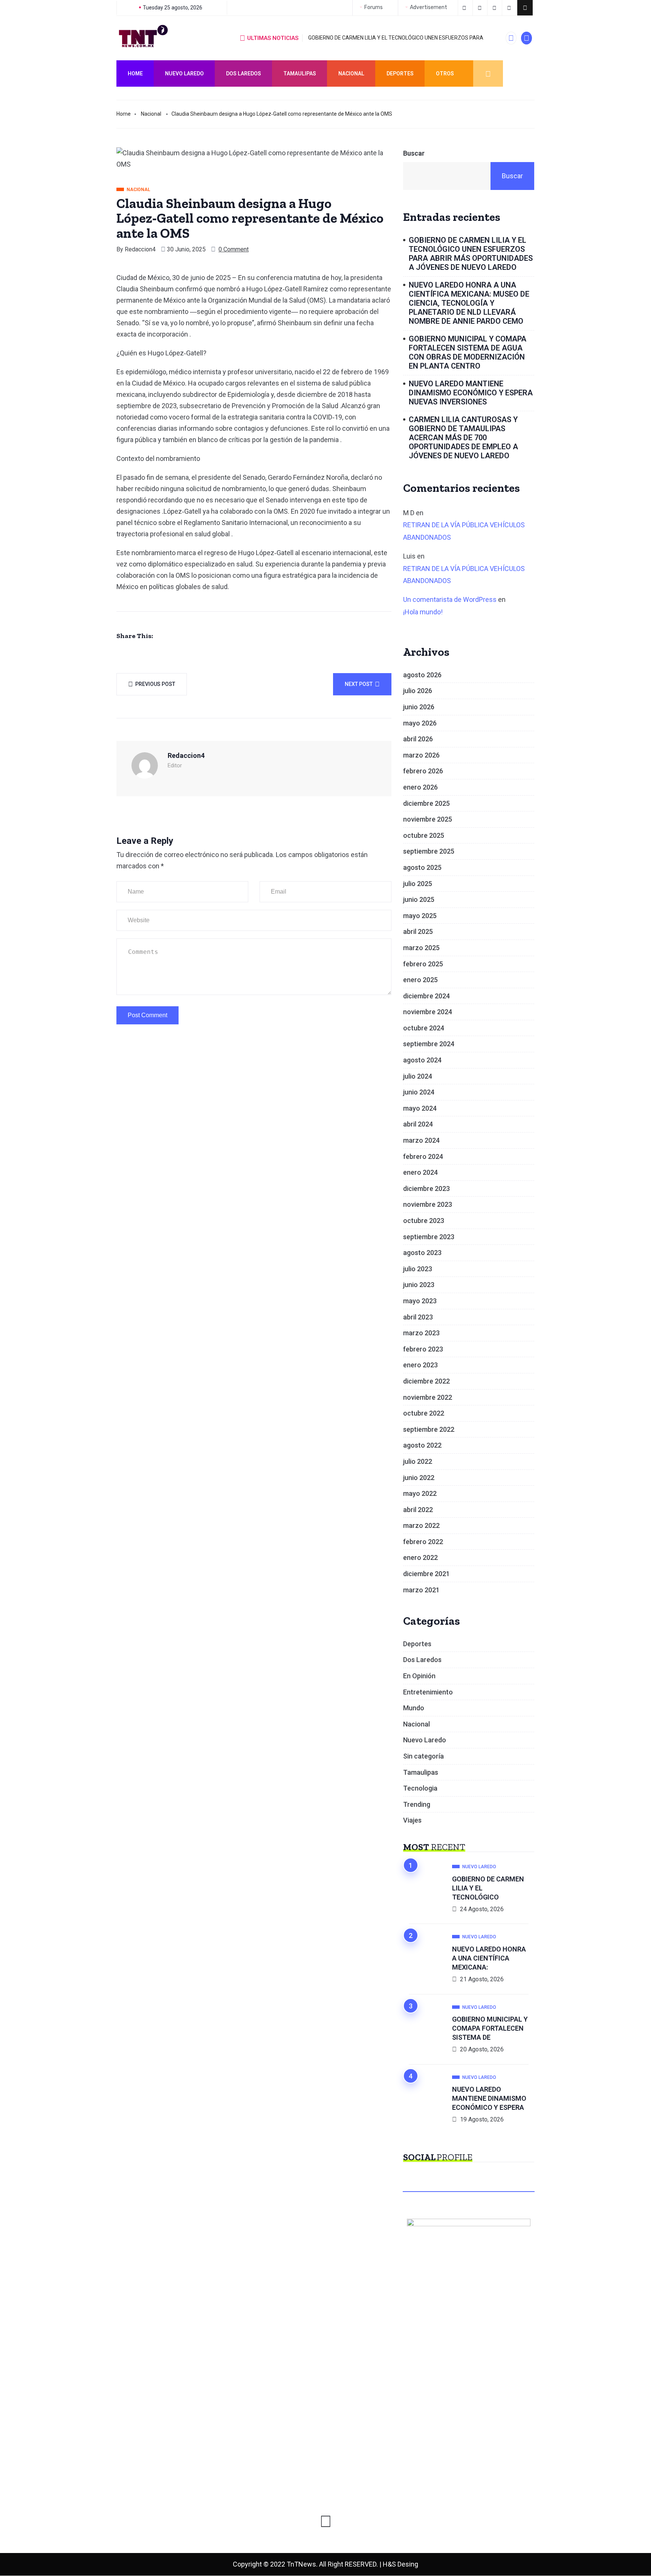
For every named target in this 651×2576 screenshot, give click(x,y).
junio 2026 (419, 707)
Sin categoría (423, 1756)
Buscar (414, 153)
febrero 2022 (423, 1542)
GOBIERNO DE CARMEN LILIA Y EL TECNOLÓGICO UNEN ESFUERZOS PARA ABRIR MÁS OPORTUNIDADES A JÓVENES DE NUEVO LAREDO (471, 254)
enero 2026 (420, 787)
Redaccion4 (140, 249)
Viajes (412, 1820)
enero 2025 (420, 980)
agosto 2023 (422, 1253)
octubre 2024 (424, 1028)
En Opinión (419, 1676)
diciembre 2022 (426, 1381)
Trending (417, 1804)
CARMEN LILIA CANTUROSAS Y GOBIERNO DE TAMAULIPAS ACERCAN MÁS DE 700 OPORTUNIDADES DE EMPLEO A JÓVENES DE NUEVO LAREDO (463, 438)
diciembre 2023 (426, 1189)
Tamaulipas (300, 73)
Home (135, 73)
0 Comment (234, 249)
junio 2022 (419, 1478)
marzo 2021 (421, 1590)
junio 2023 (419, 1285)
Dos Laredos (244, 73)
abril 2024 (418, 1124)
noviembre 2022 (428, 1397)
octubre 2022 (424, 1413)
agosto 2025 (422, 867)
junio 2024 (419, 1092)
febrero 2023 (423, 1349)
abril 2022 (418, 1510)
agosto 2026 (422, 675)
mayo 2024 (420, 1108)
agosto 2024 (422, 1060)
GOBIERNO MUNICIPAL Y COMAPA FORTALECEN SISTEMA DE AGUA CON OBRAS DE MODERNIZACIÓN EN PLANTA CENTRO (468, 352)
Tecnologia (420, 1788)
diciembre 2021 (426, 1574)
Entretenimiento (428, 1692)
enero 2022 (420, 1557)
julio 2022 (418, 1461)
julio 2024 (418, 1076)
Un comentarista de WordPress (450, 599)
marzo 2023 (421, 1333)
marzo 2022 (421, 1525)
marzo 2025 (421, 948)
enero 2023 (420, 1365)
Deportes (400, 73)
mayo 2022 (420, 1493)
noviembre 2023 (428, 1204)
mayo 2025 (420, 916)
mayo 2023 (420, 1301)
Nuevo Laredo (184, 73)
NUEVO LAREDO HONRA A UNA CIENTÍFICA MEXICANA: (489, 1958)
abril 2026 (418, 739)
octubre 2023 (424, 1221)
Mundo (414, 1708)
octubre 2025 (424, 835)
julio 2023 (418, 1269)
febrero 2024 (423, 1156)
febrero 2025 (423, 964)
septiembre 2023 (429, 1237)
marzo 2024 (421, 1140)
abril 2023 (418, 1317)
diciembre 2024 (426, 996)
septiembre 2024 (429, 1044)
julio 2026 (418, 691)
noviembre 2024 (428, 1012)
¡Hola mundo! (423, 612)
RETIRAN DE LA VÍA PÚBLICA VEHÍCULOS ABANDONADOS (464, 531)
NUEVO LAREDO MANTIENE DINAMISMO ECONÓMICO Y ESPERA (489, 2098)
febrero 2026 (423, 771)
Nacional (351, 73)
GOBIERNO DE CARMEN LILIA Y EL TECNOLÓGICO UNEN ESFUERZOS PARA (396, 38)
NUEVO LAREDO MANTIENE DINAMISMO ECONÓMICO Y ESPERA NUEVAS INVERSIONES (471, 393)
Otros (445, 73)
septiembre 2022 (429, 1429)
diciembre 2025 (426, 803)
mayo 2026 (420, 723)
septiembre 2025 (429, 851)
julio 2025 (418, 884)
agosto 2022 (422, 1445)
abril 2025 (418, 931)
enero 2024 (420, 1172)
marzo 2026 (421, 755)
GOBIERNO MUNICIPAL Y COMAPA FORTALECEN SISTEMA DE (490, 2028)
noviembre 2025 (428, 819)
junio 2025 (419, 899)
